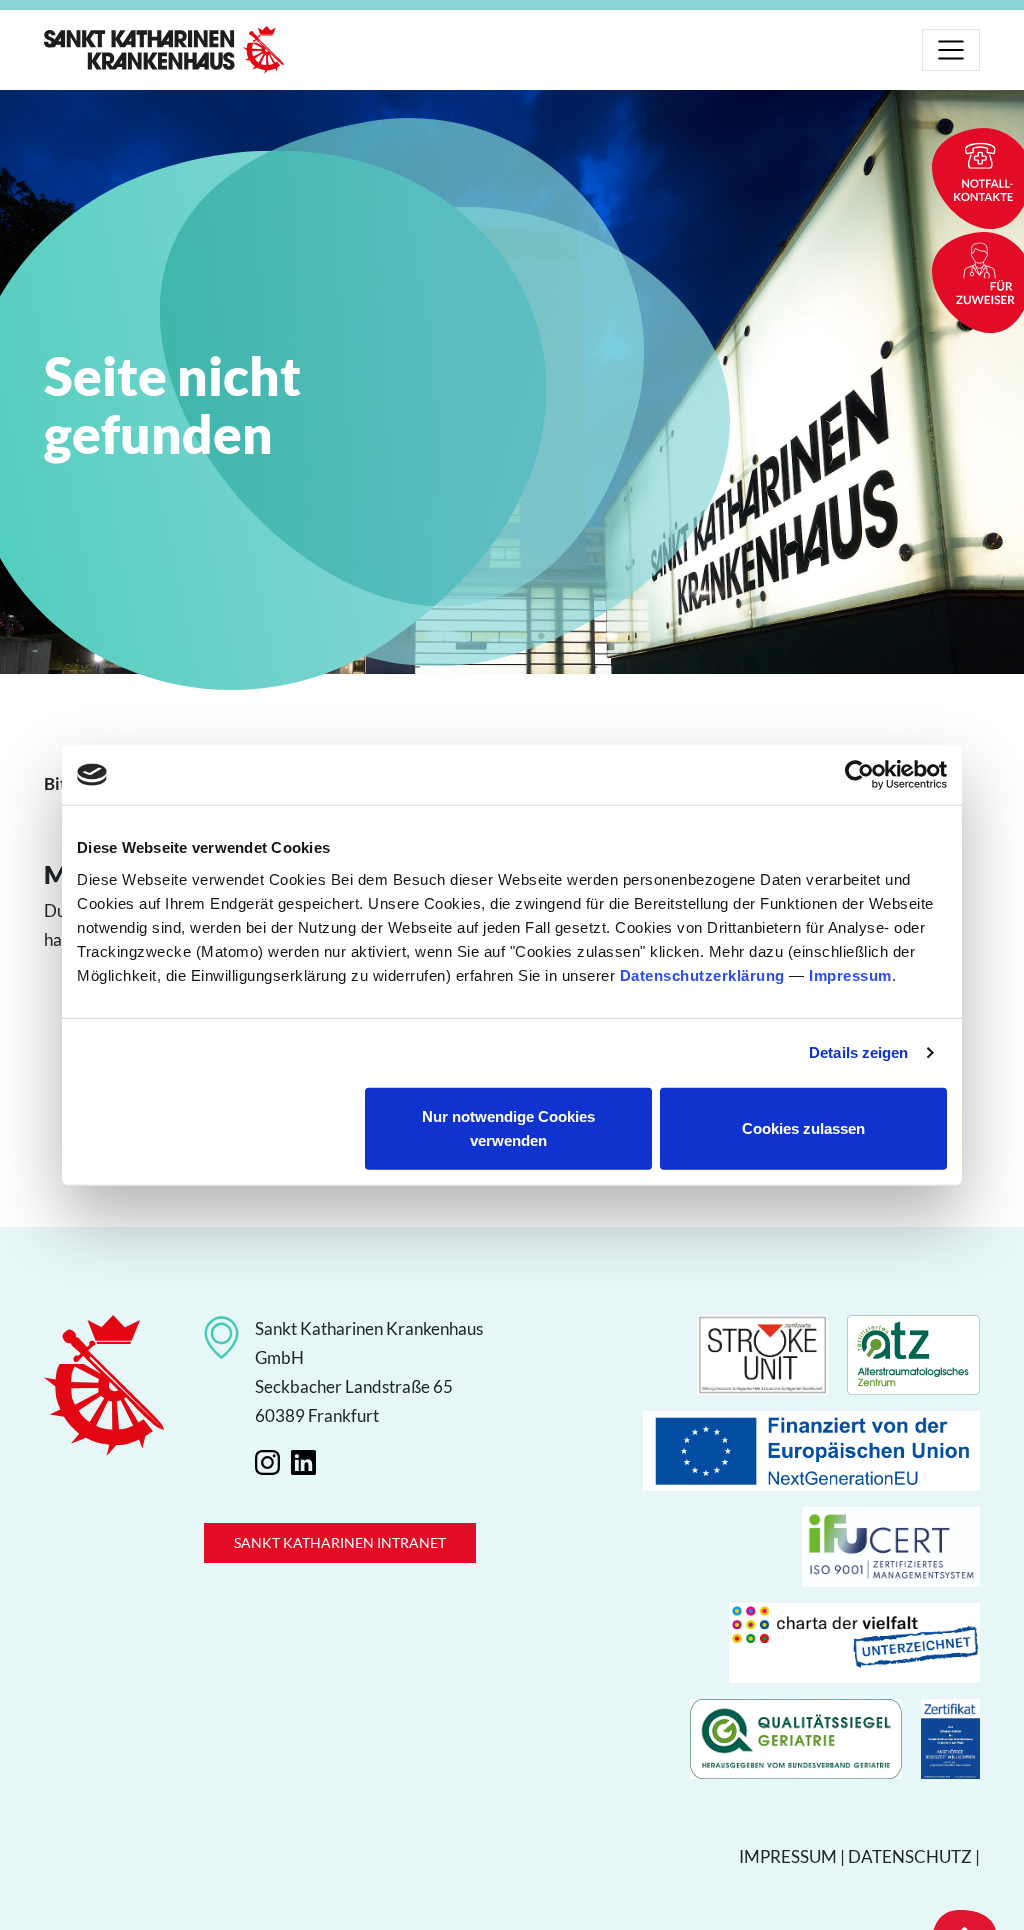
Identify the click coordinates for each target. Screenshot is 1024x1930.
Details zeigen (858, 1052)
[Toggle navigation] (951, 50)
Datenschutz (910, 1856)
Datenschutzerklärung (702, 974)
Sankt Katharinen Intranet (340, 1542)
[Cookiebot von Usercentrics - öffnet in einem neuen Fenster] (859, 775)
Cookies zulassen (803, 1127)
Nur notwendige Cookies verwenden (508, 1127)
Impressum (850, 974)
